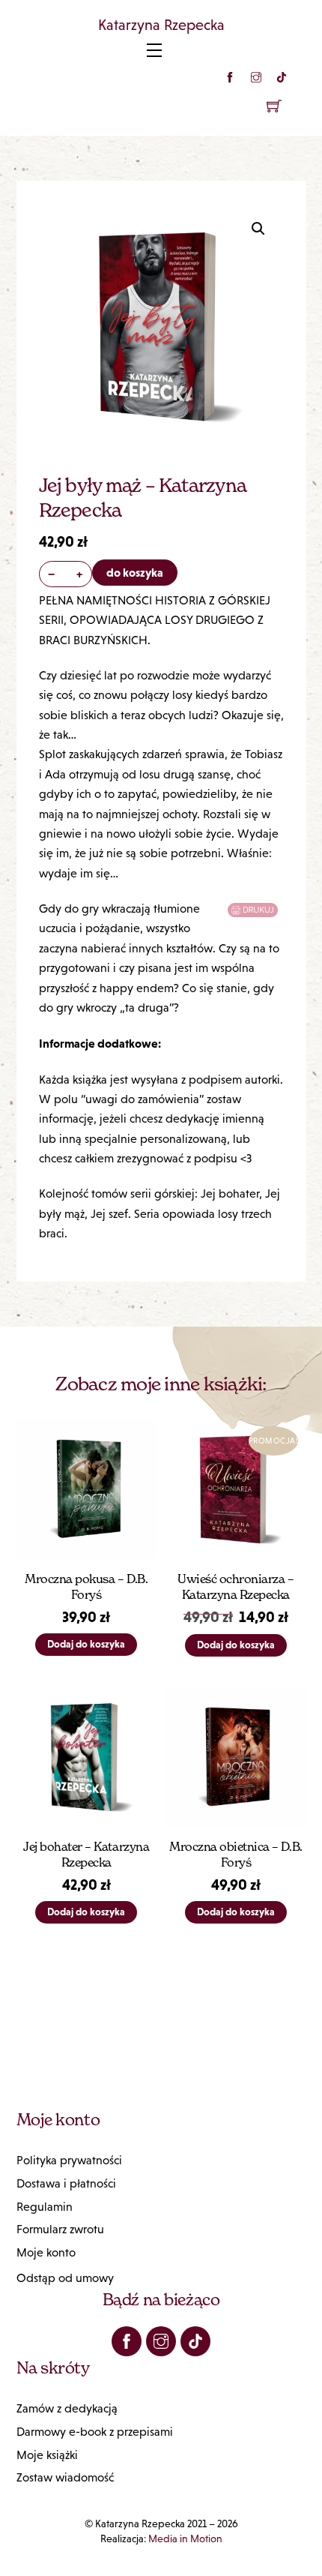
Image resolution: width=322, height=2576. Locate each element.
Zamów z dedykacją (67, 2408)
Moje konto (46, 2252)
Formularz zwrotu (60, 2229)
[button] (258, 229)
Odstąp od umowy (65, 2278)
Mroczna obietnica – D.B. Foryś (236, 1854)
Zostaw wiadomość (65, 2477)
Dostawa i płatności (66, 2183)
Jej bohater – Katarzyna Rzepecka (86, 1854)
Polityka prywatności (69, 2160)
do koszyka (135, 572)
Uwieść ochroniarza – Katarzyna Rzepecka (236, 1586)
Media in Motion (185, 2539)
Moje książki (47, 2455)
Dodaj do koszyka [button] (86, 1644)
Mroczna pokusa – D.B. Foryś (86, 1586)
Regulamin (45, 2207)
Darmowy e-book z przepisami (95, 2432)
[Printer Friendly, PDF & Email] (255, 910)
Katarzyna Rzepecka (161, 25)
